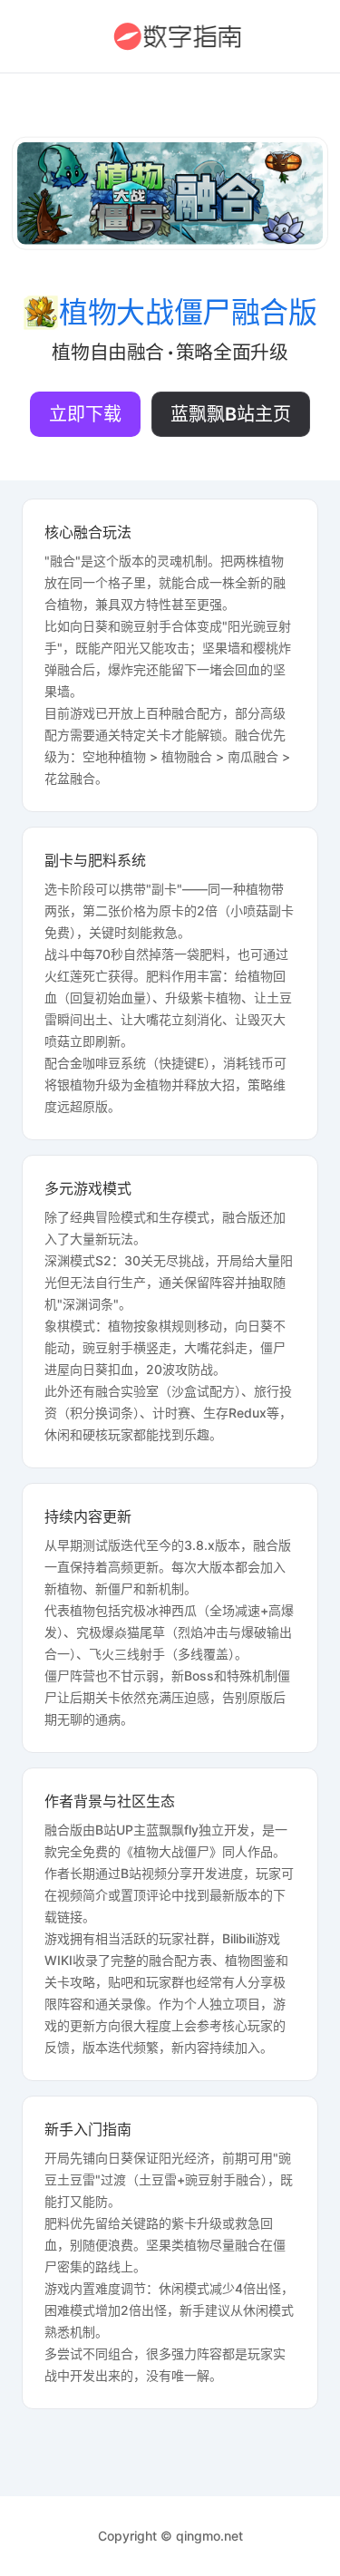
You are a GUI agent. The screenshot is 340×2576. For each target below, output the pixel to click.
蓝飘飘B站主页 (231, 414)
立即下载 (85, 414)
